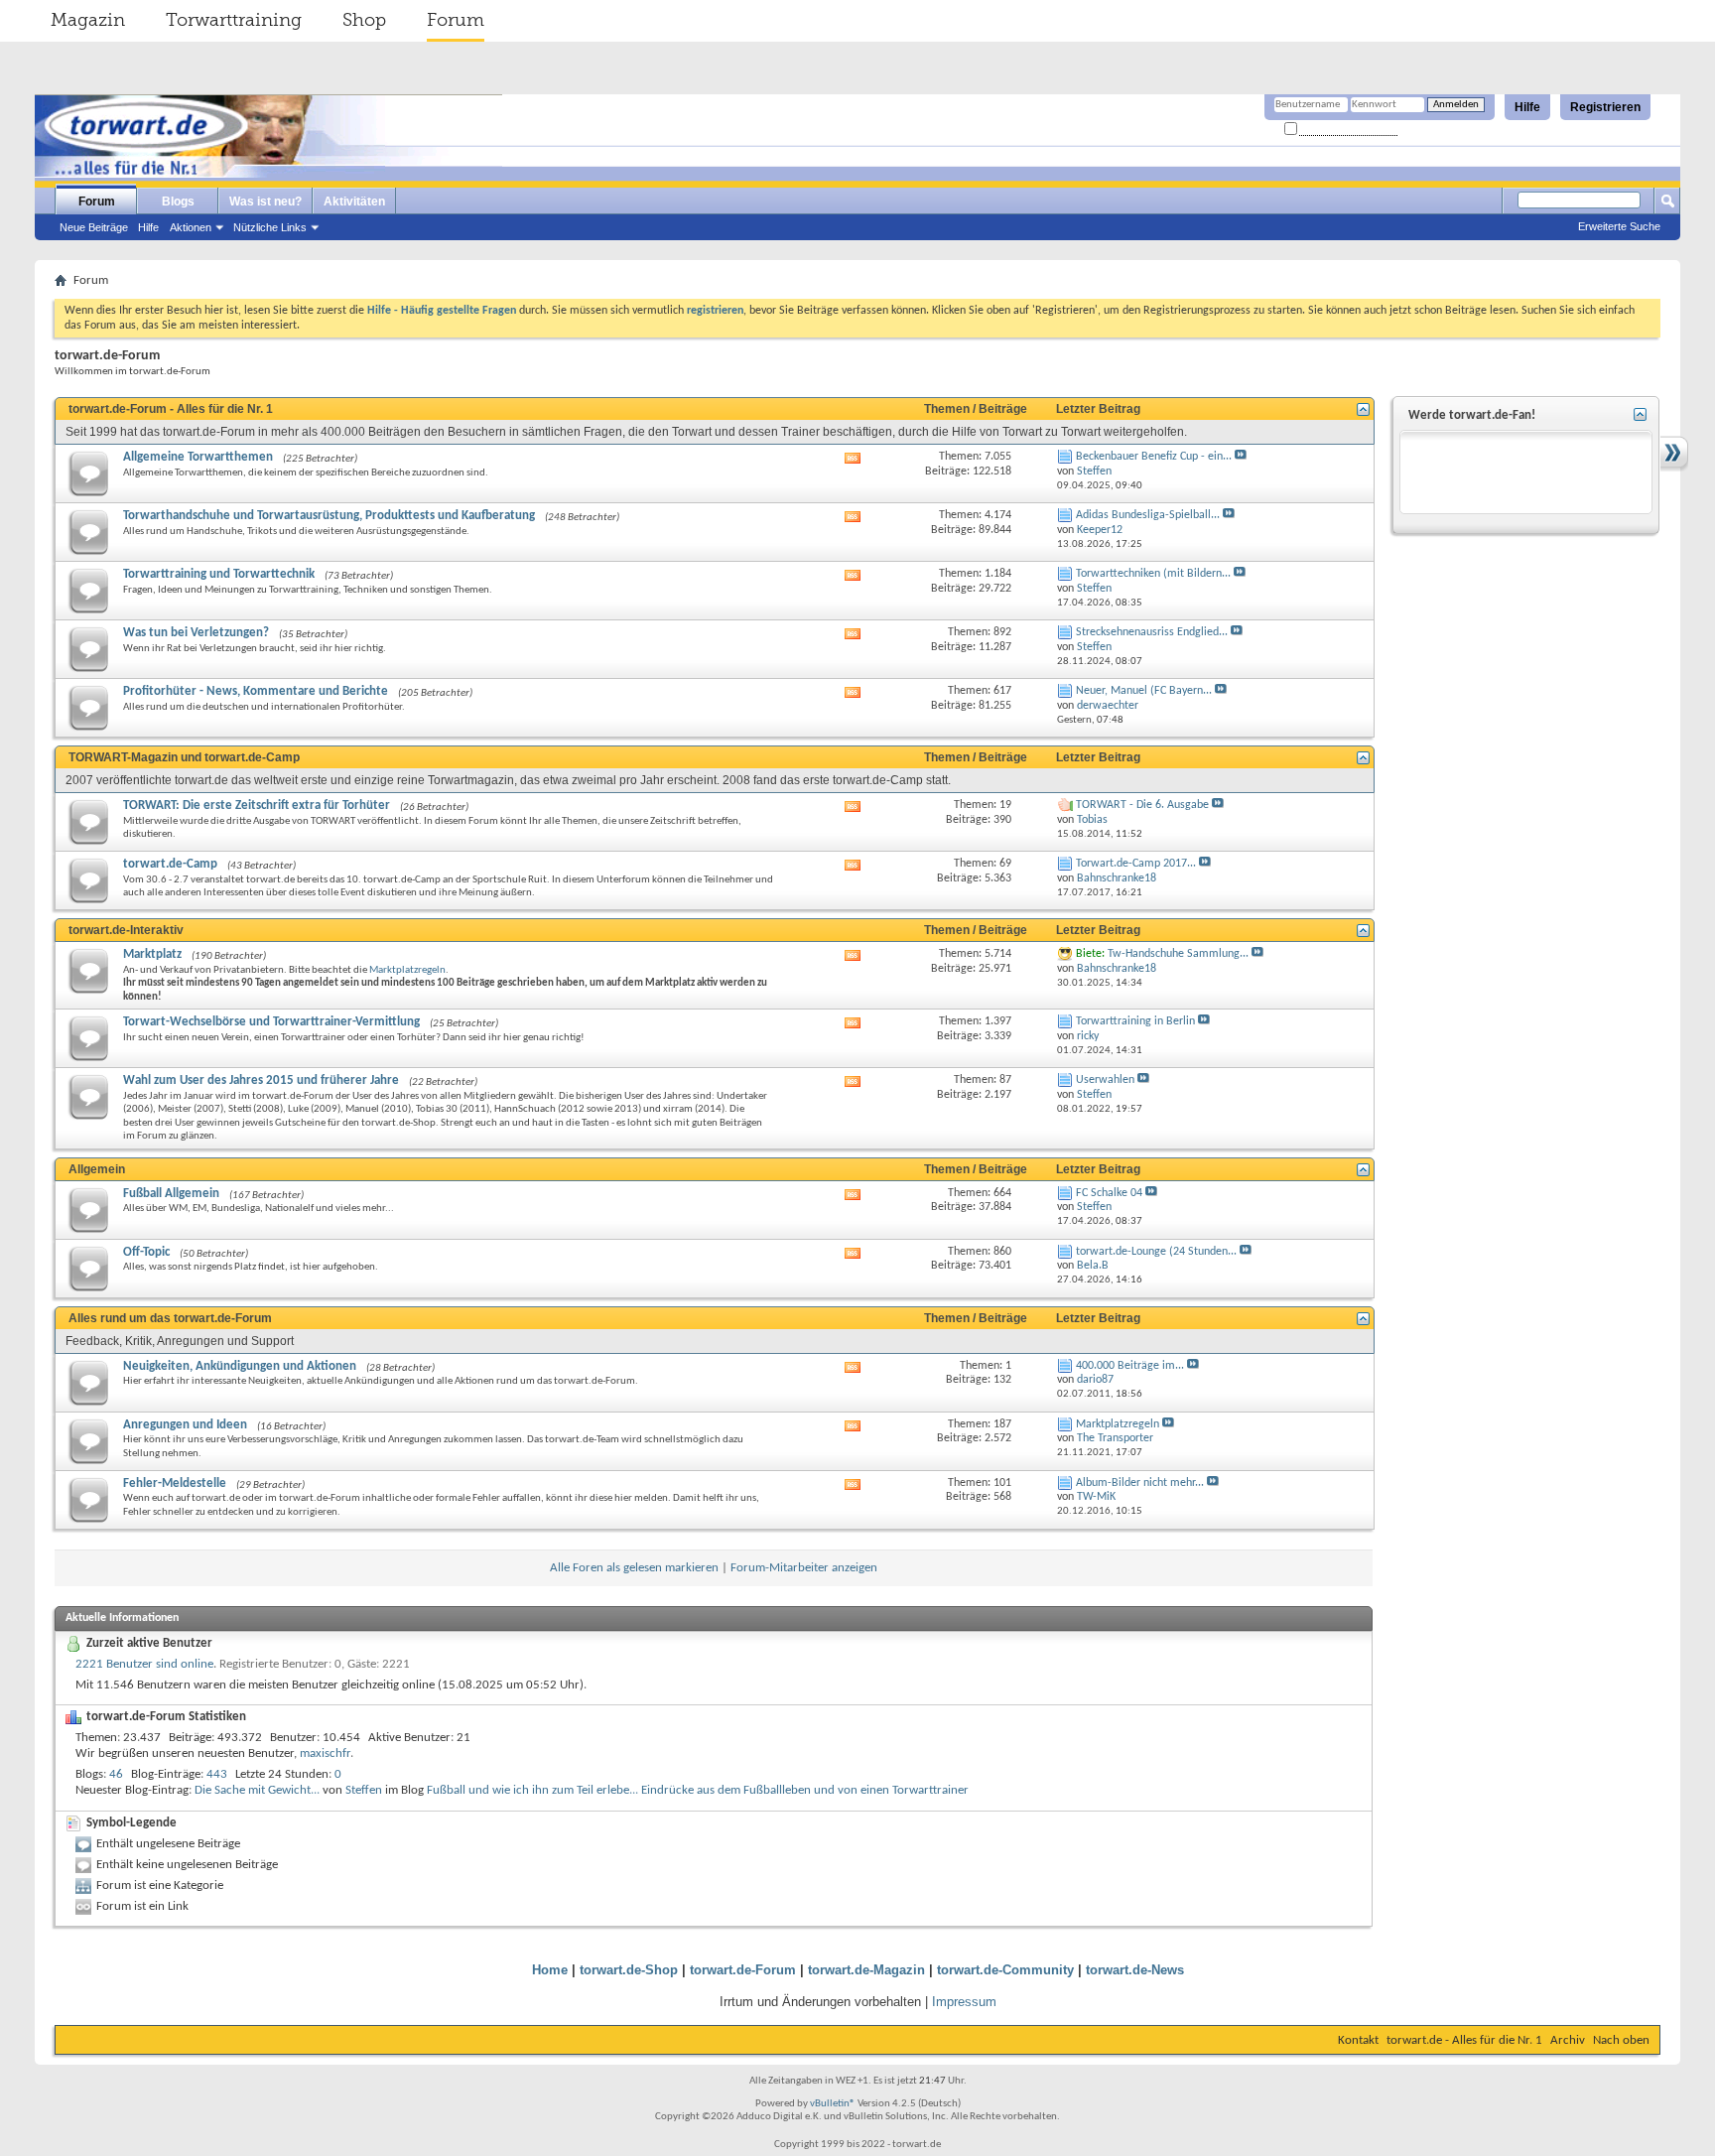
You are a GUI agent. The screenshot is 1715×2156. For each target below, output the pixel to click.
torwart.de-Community (1005, 1970)
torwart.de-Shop (629, 1970)
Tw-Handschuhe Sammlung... (1178, 954)
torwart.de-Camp (170, 864)
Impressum (964, 2002)
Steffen (364, 1790)
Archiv (1568, 2040)
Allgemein (97, 1169)
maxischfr (325, 1753)
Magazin (88, 20)
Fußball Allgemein (171, 1194)
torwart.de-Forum (743, 1970)
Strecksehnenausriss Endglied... (1152, 632)
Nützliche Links (270, 227)
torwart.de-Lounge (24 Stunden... (1156, 1252)
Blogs (178, 202)
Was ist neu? (265, 202)
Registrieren (1605, 107)
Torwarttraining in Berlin (1135, 1021)
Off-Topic (146, 1252)
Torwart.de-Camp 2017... (1136, 864)
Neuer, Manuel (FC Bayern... (1144, 691)
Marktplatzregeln (407, 970)
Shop (364, 20)
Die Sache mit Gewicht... (257, 1790)
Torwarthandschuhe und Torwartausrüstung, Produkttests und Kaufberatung (329, 516)
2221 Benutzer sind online (144, 1664)
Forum (456, 20)
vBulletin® (833, 2104)
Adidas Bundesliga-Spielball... (1148, 515)
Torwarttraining (234, 20)
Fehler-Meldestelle (175, 1483)
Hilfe (1527, 107)
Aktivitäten (354, 202)
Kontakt (1358, 2040)
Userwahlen (1105, 1080)
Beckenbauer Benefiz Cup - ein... (1154, 457)
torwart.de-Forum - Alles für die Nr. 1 (171, 409)
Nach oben (1621, 2040)
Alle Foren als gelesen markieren (634, 1568)
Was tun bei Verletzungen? (196, 633)
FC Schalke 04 (1109, 1193)
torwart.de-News (1135, 1970)
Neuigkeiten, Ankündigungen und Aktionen (240, 1366)
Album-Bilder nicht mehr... (1140, 1483)
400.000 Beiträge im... (1130, 1366)
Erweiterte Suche (1619, 226)
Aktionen (191, 227)
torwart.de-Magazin (866, 1970)
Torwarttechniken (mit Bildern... (1153, 574)
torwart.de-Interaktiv (126, 930)
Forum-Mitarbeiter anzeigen (804, 1568)
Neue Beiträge (94, 227)
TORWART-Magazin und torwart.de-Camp (184, 757)
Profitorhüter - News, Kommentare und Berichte (256, 691)
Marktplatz (152, 954)
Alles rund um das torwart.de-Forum (170, 1318)
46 (116, 1774)
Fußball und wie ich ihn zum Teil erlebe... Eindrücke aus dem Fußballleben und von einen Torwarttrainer (698, 1790)
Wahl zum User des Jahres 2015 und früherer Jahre (261, 1080)
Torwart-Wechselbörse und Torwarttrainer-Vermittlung (271, 1022)
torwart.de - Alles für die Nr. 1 (1464, 2040)
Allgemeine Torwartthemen (198, 457)
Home (550, 1970)
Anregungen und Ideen (185, 1425)
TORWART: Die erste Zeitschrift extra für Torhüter (257, 806)
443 (217, 1774)
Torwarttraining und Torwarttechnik (219, 574)
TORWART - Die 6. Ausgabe (1142, 805)
